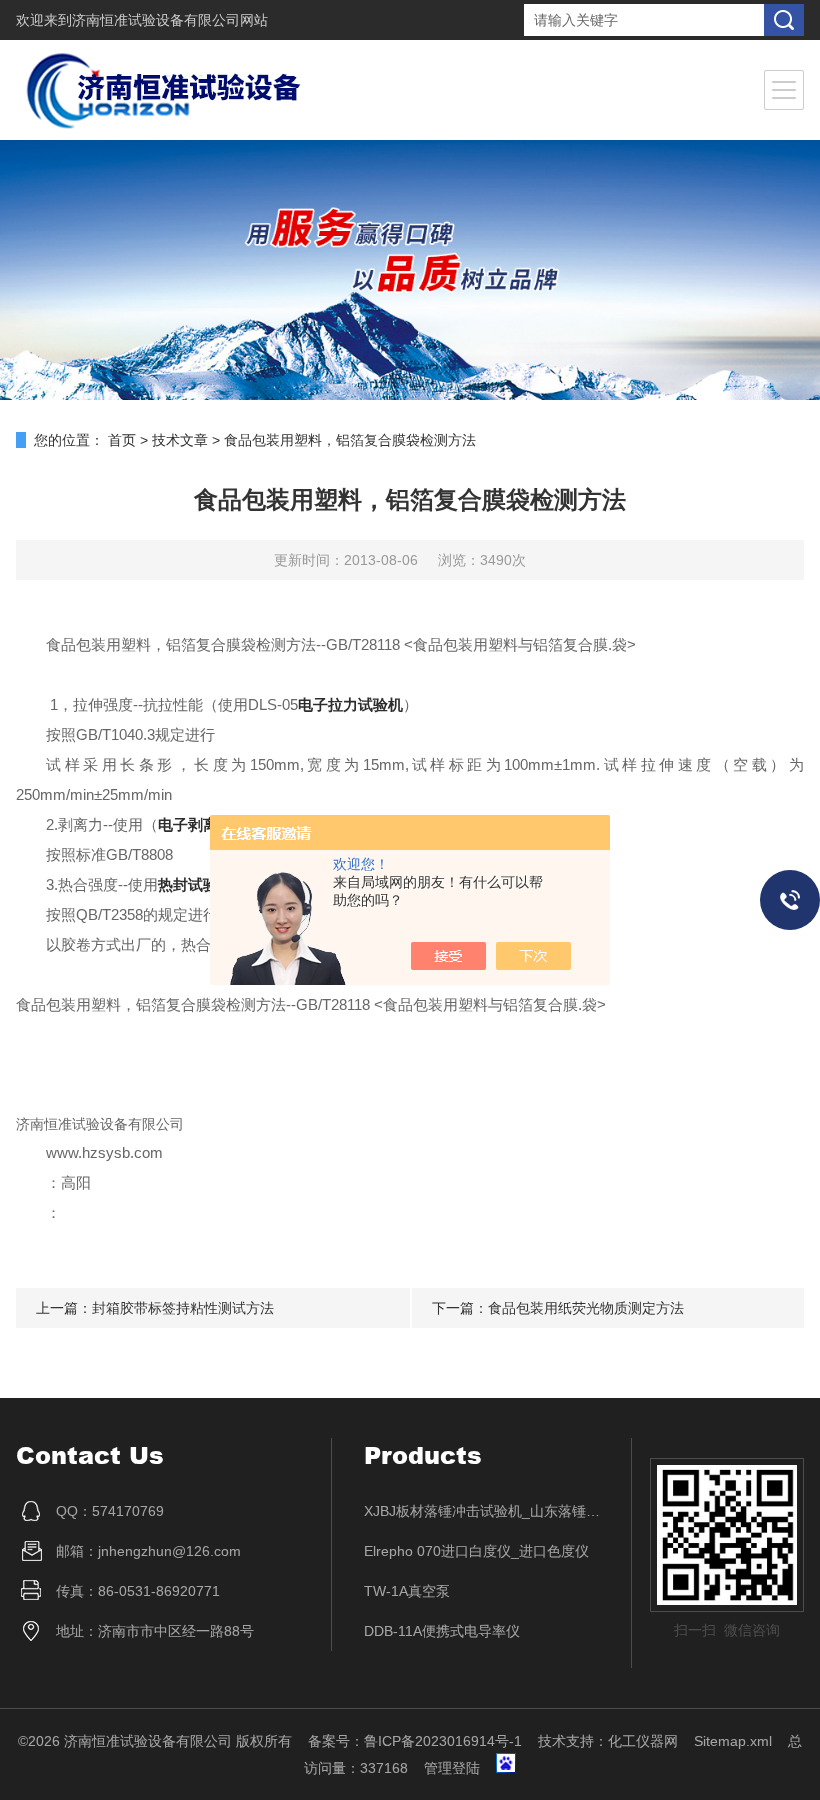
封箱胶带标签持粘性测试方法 (183, 1308)
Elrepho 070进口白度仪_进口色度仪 (476, 1551)
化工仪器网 (643, 1741)
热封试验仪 (195, 884)
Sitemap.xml (733, 1741)
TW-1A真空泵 (407, 1591)
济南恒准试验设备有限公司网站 (170, 20)
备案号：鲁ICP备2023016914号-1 (415, 1741)
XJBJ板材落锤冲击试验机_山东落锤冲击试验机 (482, 1511)
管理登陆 (452, 1768)
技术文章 (180, 440)
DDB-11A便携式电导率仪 (442, 1631)
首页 (122, 440)
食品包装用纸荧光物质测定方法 (586, 1308)
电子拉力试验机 (350, 704)
